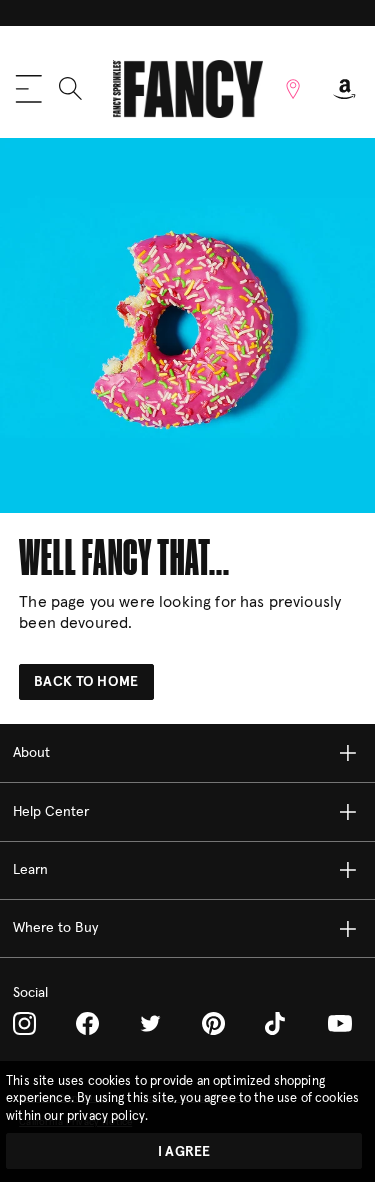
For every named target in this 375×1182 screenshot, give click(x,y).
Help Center (51, 812)
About (31, 753)
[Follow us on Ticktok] (276, 1023)
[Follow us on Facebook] (87, 1023)
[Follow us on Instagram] (24, 1023)
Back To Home (86, 682)
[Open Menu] (29, 89)
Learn (30, 870)
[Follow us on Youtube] (340, 1024)
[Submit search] (70, 88)
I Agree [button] (184, 1152)
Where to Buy (55, 928)
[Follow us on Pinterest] (213, 1023)
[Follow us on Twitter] (150, 1023)
